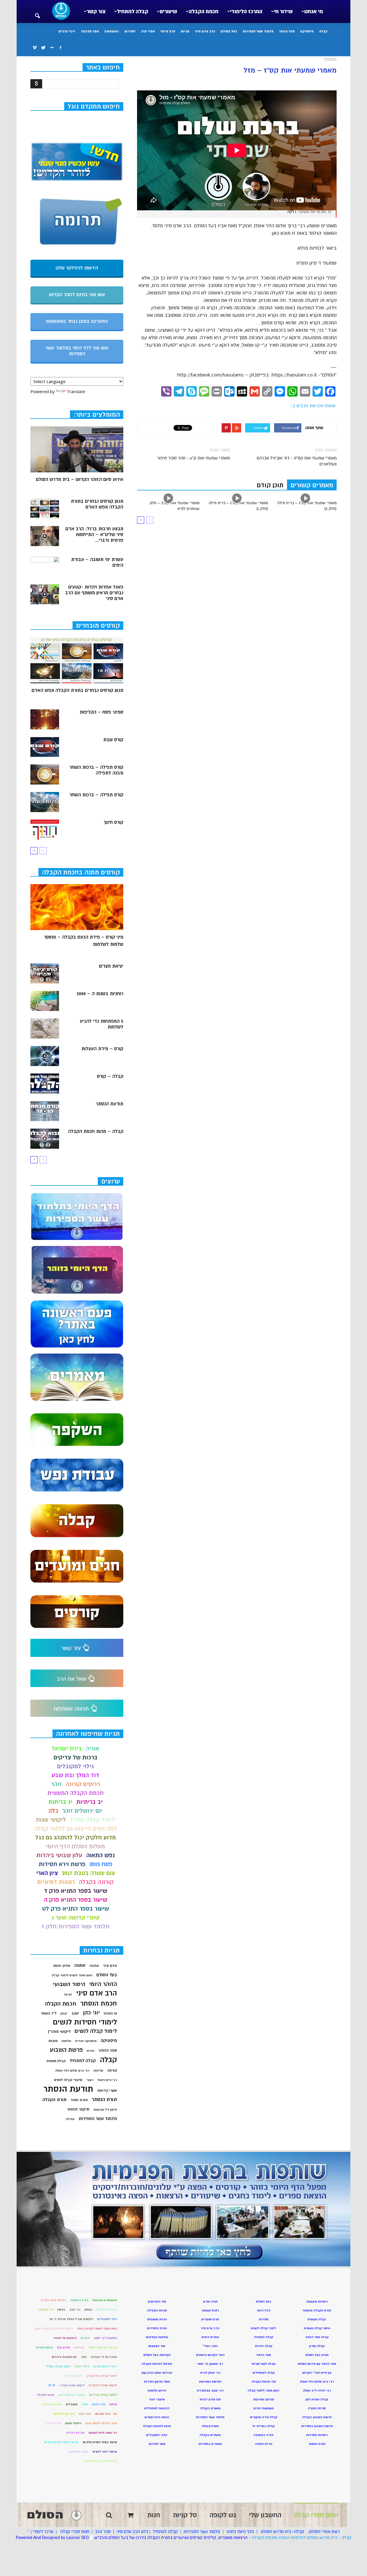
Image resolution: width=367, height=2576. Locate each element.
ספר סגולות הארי (64, 2414)
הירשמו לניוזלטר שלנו (77, 268)
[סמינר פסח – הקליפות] (45, 719)
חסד (84, 2357)
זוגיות (68, 1994)
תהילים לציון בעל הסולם (101, 2461)
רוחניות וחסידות (317, 2435)
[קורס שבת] (45, 747)
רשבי (90, 2080)
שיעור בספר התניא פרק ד (76, 1891)
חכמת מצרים (44, 2347)
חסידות (130, 31)
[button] (37, 12)
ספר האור (85, 2414)
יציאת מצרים (111, 966)
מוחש (113, 2404)
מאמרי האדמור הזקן (72, 2395)
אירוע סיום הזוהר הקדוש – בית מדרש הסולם (80, 480)
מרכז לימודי (43, 2532)
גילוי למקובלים (75, 1766)
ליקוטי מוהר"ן (59, 2032)
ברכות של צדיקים (76, 1757)
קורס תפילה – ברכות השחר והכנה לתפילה (96, 770)
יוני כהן (91, 2013)
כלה (53, 1811)
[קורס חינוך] (45, 830)
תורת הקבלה (54, 2100)
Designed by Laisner (61, 2538)
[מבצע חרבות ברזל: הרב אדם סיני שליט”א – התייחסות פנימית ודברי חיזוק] (45, 536)
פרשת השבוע (66, 2050)
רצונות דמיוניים (56, 1882)
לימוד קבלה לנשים (96, 2031)
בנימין (61, 2310)
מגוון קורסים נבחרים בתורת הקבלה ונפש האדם (97, 504)
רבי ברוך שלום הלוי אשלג (72, 2071)
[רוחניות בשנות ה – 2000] (45, 1001)
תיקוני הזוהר (78, 2109)
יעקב (75, 2013)
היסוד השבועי (69, 1984)
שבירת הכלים (76, 2433)
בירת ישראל (67, 1749)
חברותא (79, 2347)
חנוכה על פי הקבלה (104, 2357)
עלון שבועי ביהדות (59, 1855)
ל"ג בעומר (49, 2013)
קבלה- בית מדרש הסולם (283, 2532)
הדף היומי (168, 31)
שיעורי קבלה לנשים (68, 2080)
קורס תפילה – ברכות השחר (96, 795)
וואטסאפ (112, 31)
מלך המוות (99, 2404)
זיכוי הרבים (67, 31)
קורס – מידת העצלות (102, 1049)
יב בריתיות (89, 1802)
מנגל (85, 2404)
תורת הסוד (79, 2100)
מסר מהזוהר (90, 31)
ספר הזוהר (287, 31)
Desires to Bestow (105, 2300)
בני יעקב (75, 2310)
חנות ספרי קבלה (74, 2532)
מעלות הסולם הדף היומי (75, 1846)
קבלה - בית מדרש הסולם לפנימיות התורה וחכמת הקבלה (302, 2538)
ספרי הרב (148, 31)
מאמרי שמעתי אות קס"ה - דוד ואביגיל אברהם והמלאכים (297, 461)
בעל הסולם (229, 31)
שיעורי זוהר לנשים (105, 2452)
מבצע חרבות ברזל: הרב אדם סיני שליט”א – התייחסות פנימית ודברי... (94, 535)
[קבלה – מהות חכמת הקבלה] (45, 1139)
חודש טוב (63, 2347)
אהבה (94, 1966)
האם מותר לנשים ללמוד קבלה (72, 1975)
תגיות (185, 31)
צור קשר (96, 11)
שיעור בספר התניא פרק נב (61, 2442)
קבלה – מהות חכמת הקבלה (96, 1131)
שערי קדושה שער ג (75, 1918)
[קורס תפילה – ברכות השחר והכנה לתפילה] (45, 774)
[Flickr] (52, 48)
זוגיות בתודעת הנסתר (103, 2347)
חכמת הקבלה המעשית (75, 1793)
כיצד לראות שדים (105, 2366)
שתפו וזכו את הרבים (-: (313, 406)
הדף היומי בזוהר (240, 2532)
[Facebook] (60, 48)
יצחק (64, 2013)
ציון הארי (47, 1873)
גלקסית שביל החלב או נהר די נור (71, 2319)
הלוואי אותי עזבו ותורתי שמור (53, 2329)
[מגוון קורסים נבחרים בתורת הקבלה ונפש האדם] (45, 508)
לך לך (52, 2385)
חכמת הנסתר (99, 2003)
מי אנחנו (314, 11)
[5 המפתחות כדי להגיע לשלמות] (45, 1028)
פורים (91, 2051)
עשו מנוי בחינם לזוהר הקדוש (77, 295)
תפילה (70, 2119)
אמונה (80, 1966)
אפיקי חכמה (62, 1966)
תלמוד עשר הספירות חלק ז (76, 1926)
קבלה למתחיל (133, 11)
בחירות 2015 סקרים (54, 2300)
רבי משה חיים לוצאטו (103, 2433)
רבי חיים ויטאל (107, 2080)
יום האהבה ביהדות (64, 2357)
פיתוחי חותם (73, 2423)
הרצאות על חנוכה (65, 2338)
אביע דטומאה (79, 2300)
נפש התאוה (100, 1855)
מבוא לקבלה (46, 2395)
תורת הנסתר (104, 2100)
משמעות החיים (52, 2404)
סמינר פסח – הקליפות (101, 712)
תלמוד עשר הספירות (258, 31)
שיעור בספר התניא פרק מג (100, 2442)
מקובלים (72, 2404)
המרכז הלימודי (246, 11)
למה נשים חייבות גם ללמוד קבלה (76, 1829)
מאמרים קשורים (312, 485)
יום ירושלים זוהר (82, 1811)
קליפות (98, 2071)
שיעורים (168, 11)
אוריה (92, 1749)
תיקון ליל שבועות (105, 2110)
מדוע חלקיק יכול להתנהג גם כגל (76, 1838)
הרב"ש (85, 2338)
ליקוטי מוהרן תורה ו (72, 2385)
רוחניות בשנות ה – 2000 (100, 994)
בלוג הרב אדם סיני (132, 2532)
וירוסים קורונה (83, 1784)
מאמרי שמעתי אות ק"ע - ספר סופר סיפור (194, 458)
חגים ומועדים (210, 2319)
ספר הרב (103, 2532)
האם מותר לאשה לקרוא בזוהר (97, 2329)
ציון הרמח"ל (53, 2423)
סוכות (53, 2041)
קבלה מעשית (56, 2061)
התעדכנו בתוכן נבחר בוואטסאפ (77, 321)
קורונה (112, 2070)
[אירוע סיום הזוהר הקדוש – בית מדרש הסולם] (77, 449)
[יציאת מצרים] (45, 973)
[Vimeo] (35, 48)
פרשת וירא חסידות (62, 1864)
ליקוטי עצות (51, 1820)
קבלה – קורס (110, 1076)
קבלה (323, 31)
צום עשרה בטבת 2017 (88, 1873)
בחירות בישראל (107, 2310)
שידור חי (283, 11)
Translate (76, 391)
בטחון (88, 2310)
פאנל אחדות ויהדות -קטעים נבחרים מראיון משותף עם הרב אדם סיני (94, 593)
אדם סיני (110, 1966)
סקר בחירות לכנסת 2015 (101, 2423)
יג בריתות (60, 1802)
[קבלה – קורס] (45, 1084)
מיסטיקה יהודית (86, 2041)
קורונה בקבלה (96, 1882)
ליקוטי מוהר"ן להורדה (103, 2385)
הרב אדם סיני (205, 31)
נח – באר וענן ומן (106, 2414)
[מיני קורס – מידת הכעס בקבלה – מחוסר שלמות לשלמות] (77, 907)
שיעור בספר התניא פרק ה (76, 1900)
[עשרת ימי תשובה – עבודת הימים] (45, 567)
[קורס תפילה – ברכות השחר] (45, 802)
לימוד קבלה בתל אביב (102, 2376)
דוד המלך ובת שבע (75, 1775)
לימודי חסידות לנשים (85, 2022)
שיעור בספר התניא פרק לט (76, 1909)
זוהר (56, 1784)
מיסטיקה (307, 31)
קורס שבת (113, 740)
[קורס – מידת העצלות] (45, 1056)
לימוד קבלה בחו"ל (92, 1820)
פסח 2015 (101, 1864)
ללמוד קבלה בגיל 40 (103, 2395)
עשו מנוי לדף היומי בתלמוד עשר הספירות (77, 351)
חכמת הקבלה (204, 11)
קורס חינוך (113, 822)
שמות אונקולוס (79, 2452)
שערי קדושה (107, 2090)
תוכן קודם (270, 485)
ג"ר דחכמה (46, 2310)
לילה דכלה (82, 2366)
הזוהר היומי (103, 1984)
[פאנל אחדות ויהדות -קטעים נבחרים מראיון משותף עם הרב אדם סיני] (45, 594)
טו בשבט (110, 2013)
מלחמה (66, 2041)
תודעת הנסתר (110, 1104)
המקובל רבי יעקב (105, 2338)
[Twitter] (43, 48)
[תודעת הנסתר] (45, 1111)
